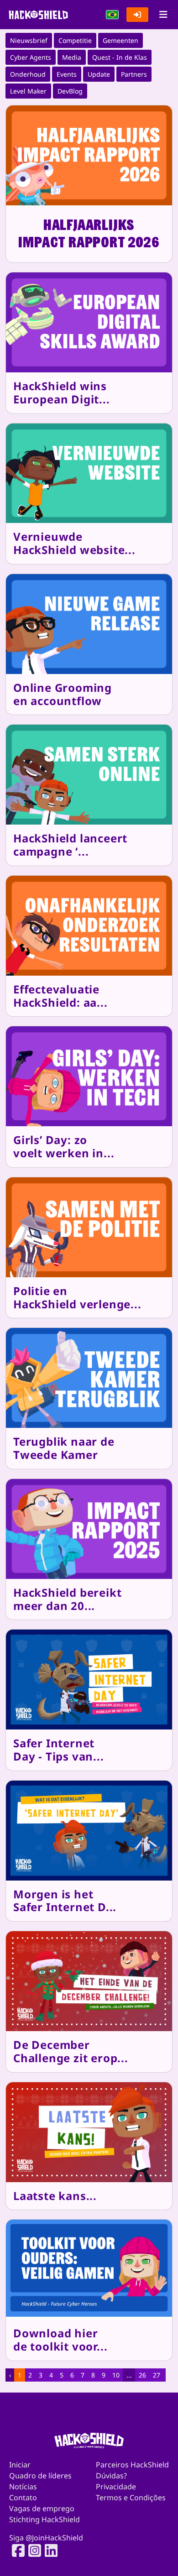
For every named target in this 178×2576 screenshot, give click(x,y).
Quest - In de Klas (120, 57)
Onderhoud (28, 74)
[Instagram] (32, 2550)
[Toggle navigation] (163, 15)
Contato (23, 2498)
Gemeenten (120, 40)
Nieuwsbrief (29, 40)
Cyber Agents (31, 57)
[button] (112, 15)
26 (142, 2375)
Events (67, 74)
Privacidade (116, 2487)
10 (116, 2375)
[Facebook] (16, 2550)
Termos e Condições (131, 2498)
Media (72, 57)
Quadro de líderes (40, 2476)
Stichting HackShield (44, 2519)
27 (157, 2375)
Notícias (23, 2487)
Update (99, 74)
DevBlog (70, 91)
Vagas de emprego (42, 2508)
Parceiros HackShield (132, 2465)
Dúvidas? (111, 2476)
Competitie (75, 40)
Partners (134, 74)
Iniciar (20, 2465)
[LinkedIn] (48, 2550)
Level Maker (28, 91)
